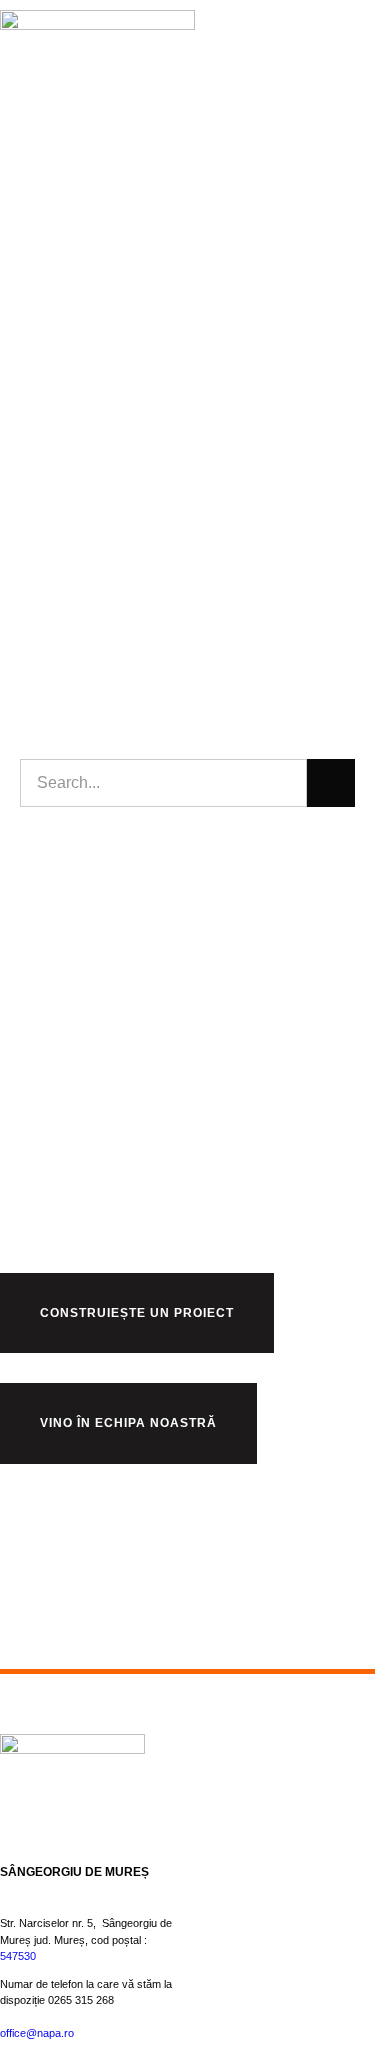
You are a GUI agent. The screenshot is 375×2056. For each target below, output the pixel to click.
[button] (355, 75)
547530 (18, 1956)
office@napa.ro (37, 2033)
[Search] (331, 783)
